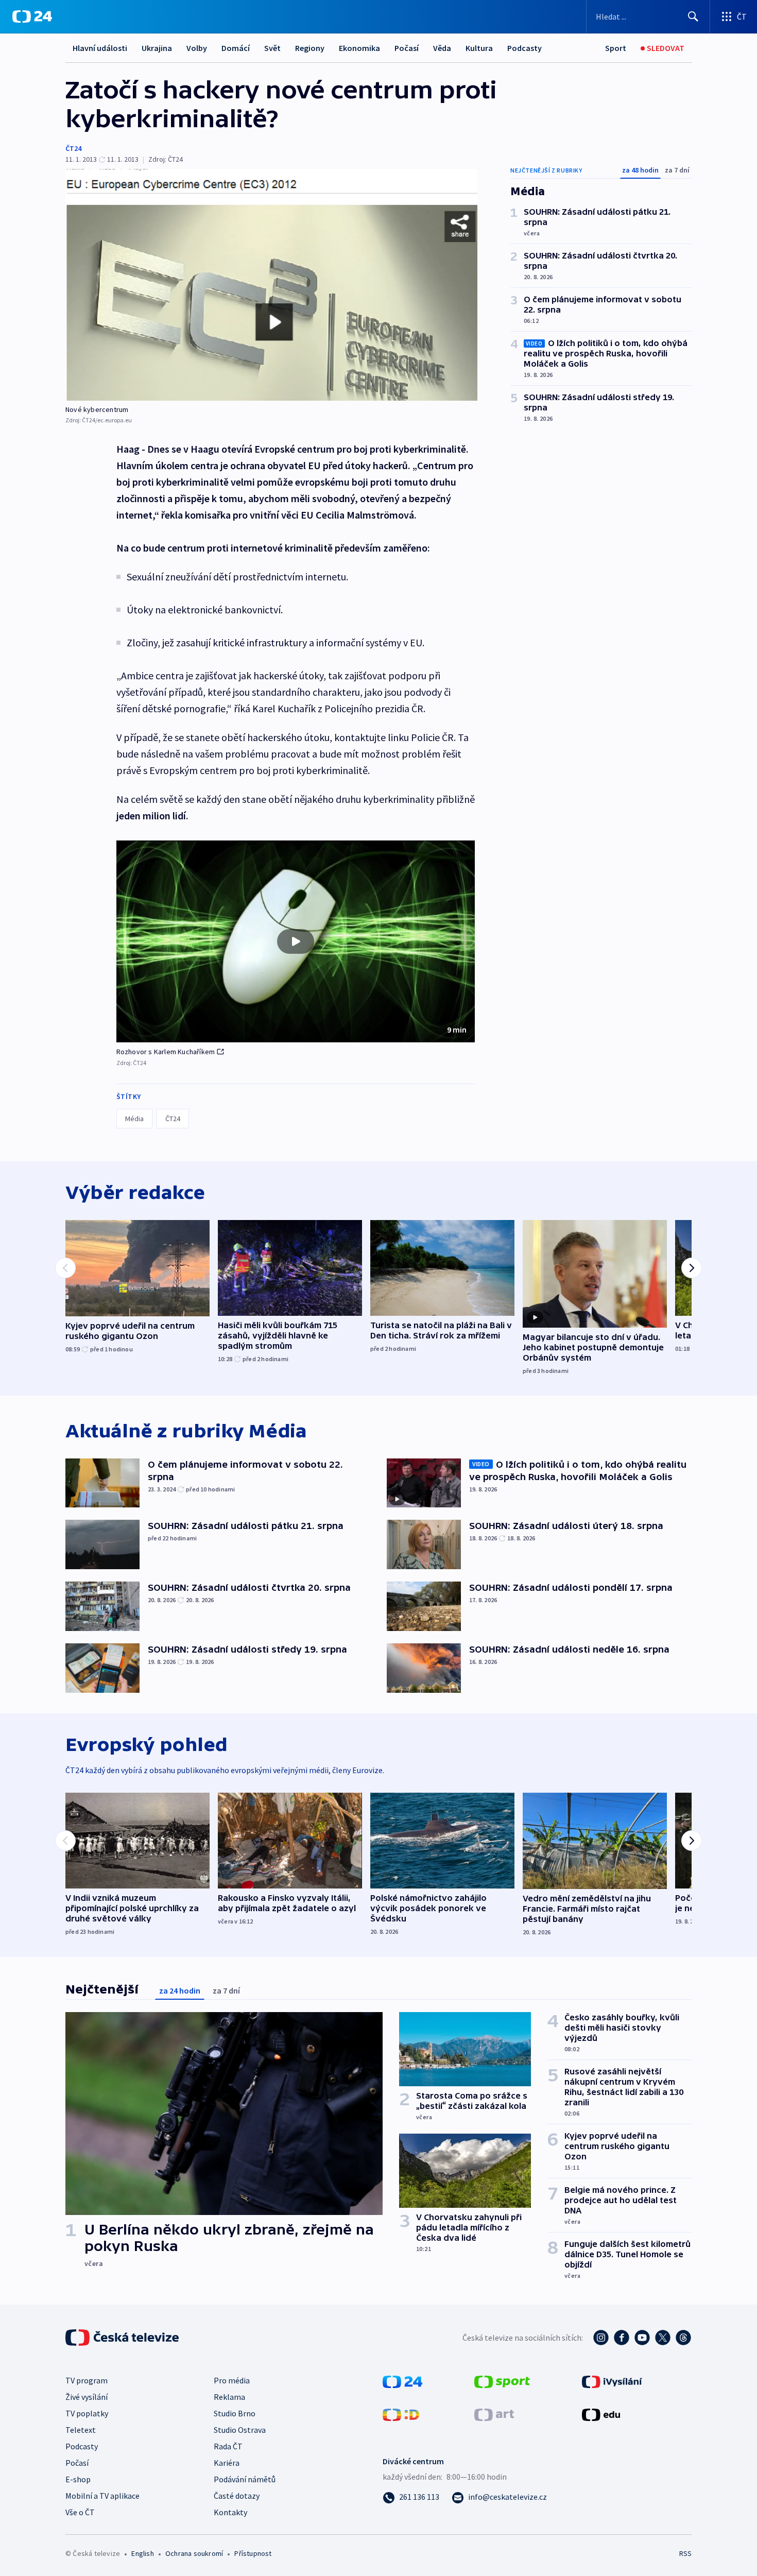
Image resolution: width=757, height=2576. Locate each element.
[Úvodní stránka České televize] (123, 2338)
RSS (685, 2553)
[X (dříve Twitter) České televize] (663, 2338)
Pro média (232, 2380)
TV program (87, 2380)
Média (134, 1119)
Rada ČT (228, 2446)
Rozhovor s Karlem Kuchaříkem (166, 1052)
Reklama (229, 2397)
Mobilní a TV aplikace (102, 2496)
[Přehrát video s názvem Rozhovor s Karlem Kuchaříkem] (296, 941)
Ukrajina (157, 48)
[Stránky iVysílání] (612, 2381)
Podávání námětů (245, 2479)
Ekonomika (359, 48)
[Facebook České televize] (622, 2338)
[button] (296, 941)
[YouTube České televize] (642, 2338)
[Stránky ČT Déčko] (401, 2414)
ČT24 (73, 148)
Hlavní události (100, 48)
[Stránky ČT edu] (601, 2414)
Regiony (310, 48)
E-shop (78, 2479)
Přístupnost (253, 2553)
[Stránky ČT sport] (502, 2381)
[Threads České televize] (683, 2338)
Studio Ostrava (240, 2430)
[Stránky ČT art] (494, 2414)
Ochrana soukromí (194, 2553)
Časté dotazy (237, 2496)
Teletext (81, 2430)
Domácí (236, 48)
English (142, 2553)
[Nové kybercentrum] (271, 285)
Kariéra (227, 2463)
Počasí (407, 48)
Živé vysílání (87, 2397)
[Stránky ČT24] (402, 2381)
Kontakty (230, 2512)
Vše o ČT (80, 2512)
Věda (442, 48)
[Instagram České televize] (601, 2338)
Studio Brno (235, 2413)
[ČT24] (32, 16)
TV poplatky (87, 2413)
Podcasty (524, 48)
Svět (272, 48)
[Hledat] (693, 16)
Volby (197, 48)
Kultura (479, 48)
